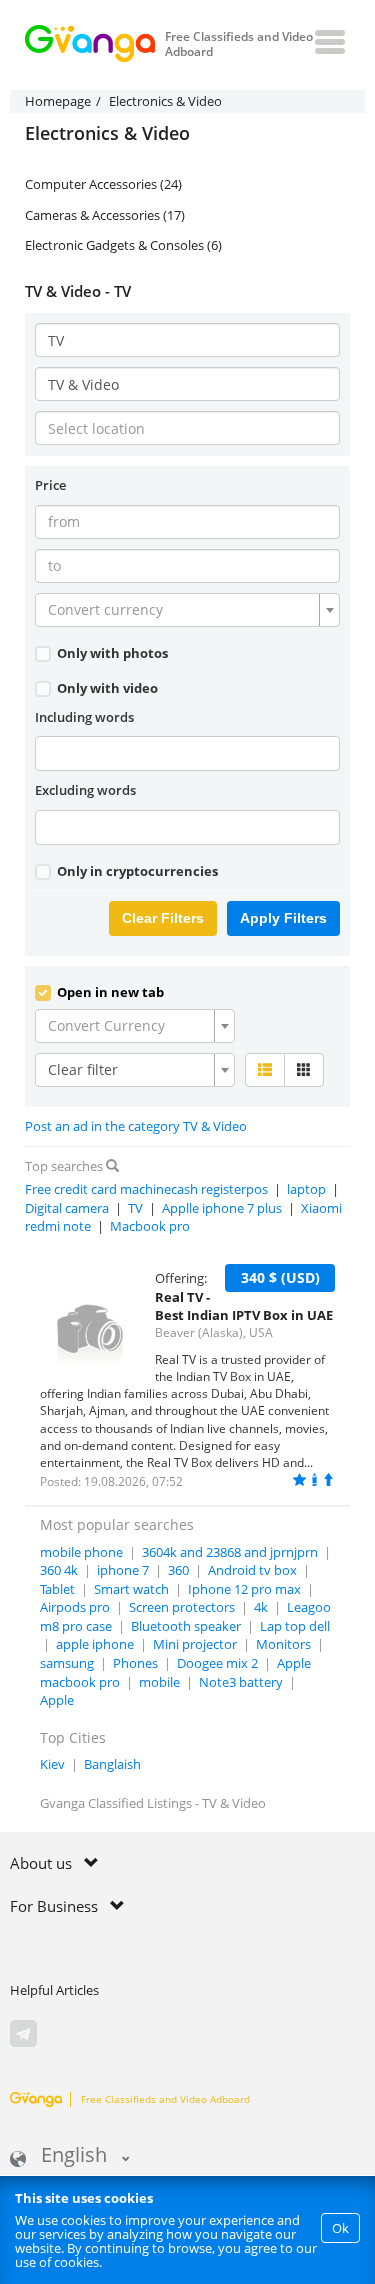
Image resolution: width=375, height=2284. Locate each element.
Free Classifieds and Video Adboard (165, 2099)
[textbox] (181, 610)
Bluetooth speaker (186, 1626)
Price (50, 485)
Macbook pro (150, 1226)
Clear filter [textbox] (83, 1069)
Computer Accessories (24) (103, 184)
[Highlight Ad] (314, 1480)
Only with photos (111, 653)
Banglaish (112, 1764)
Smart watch (131, 1589)
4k (261, 1607)
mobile (159, 1682)
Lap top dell (295, 1626)
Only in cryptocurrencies (136, 871)
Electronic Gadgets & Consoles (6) (123, 245)
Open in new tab (109, 992)
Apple (57, 1700)
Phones (135, 1663)
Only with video (106, 688)
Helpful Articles (54, 1990)
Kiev (52, 1764)
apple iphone (95, 1644)
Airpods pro (75, 1607)
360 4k (59, 1570)
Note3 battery (241, 1682)
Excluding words (85, 790)
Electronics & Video (107, 134)
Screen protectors (182, 1607)
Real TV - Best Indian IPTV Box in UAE (244, 1306)
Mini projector (195, 1644)
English (74, 2156)
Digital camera (67, 1208)
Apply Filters (283, 918)
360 (178, 1570)
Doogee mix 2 (217, 1663)
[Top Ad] (328, 1480)
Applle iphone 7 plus (222, 1208)
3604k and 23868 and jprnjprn (230, 1552)
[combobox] (187, 610)
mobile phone (81, 1552)
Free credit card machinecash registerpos (146, 1189)
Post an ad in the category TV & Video (136, 1126)
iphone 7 (123, 1570)
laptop (306, 1189)
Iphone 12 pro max (244, 1589)
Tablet (57, 1589)
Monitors (283, 1644)
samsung (67, 1663)
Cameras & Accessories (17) (105, 215)
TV (135, 1208)
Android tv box (252, 1570)
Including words (84, 717)
